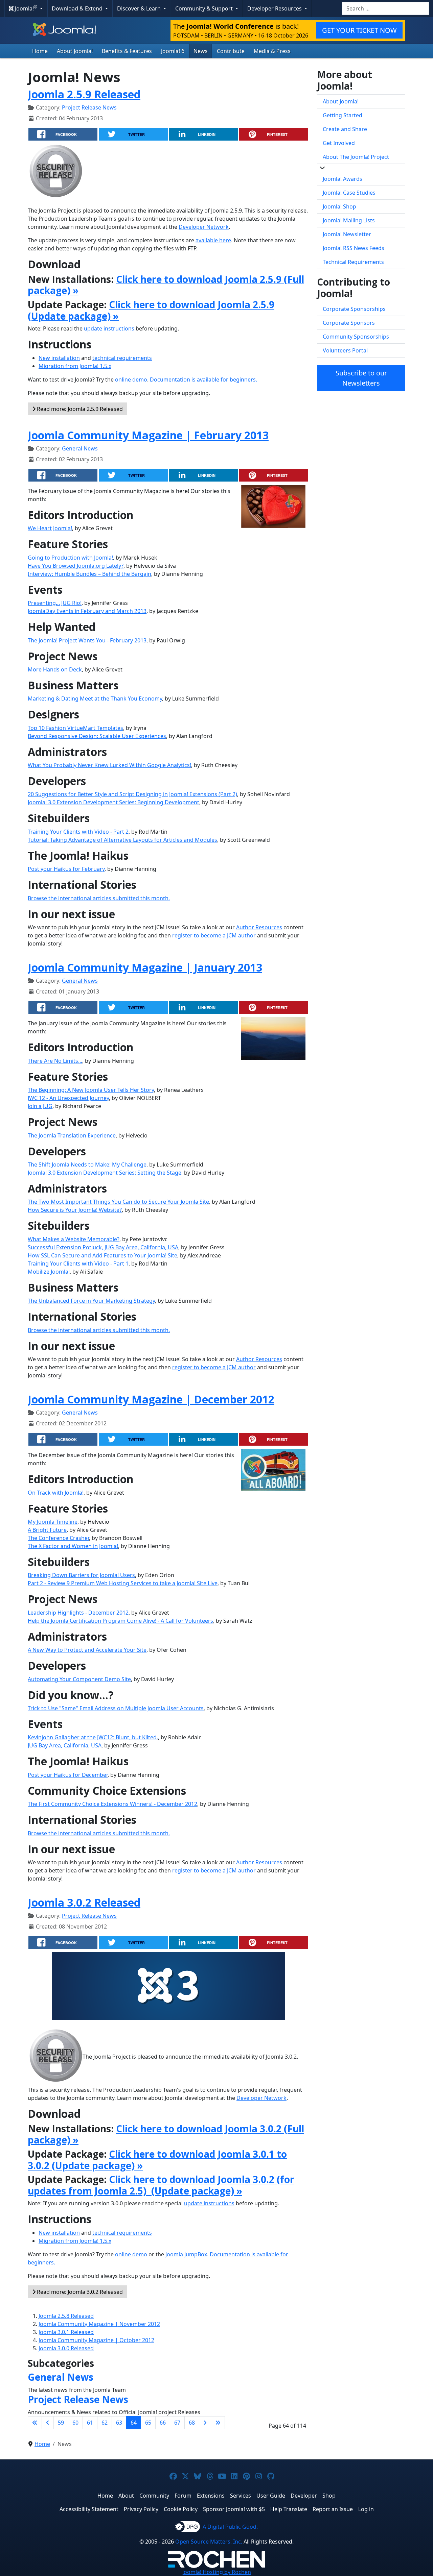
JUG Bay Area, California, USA (65, 1745)
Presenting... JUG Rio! (55, 603)
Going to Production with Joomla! (70, 558)
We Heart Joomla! (50, 528)
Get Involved (339, 143)
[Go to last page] (218, 2423)
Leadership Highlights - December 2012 (78, 1613)
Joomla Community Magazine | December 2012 (151, 1399)
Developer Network (204, 227)
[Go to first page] (35, 2423)
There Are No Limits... (55, 1061)
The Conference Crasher (58, 1538)
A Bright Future (47, 1530)
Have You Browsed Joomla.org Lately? (76, 566)
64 (134, 2423)
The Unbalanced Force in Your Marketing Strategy (91, 1301)
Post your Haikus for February (66, 869)
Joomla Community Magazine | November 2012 (99, 2324)
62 (105, 2423)
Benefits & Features (127, 51)
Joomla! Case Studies (349, 193)
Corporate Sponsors (349, 323)
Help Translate (289, 2509)
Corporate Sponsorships (354, 309)
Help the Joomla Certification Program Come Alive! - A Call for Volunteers (120, 1621)
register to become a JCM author (214, 935)
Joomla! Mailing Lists (349, 220)
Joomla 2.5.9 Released (84, 94)
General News (80, 448)
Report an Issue (333, 2509)
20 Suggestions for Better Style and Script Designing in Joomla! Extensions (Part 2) (132, 794)
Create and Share (345, 129)
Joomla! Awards (343, 179)
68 (192, 2423)
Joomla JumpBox (186, 2254)
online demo (131, 379)
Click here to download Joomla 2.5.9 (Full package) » (166, 285)
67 (177, 2423)
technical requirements (122, 358)
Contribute (231, 51)
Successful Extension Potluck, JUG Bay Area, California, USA (103, 1247)
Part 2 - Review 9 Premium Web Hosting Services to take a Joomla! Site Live (123, 1583)
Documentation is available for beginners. (203, 379)
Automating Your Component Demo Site (79, 1679)
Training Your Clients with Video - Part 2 (78, 832)
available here (213, 240)
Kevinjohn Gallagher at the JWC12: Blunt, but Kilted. (93, 1737)
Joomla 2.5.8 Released (66, 2316)
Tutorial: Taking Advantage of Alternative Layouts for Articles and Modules (122, 840)
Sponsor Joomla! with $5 (234, 2509)
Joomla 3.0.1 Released (66, 2332)
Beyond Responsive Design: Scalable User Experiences (97, 736)
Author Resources (259, 927)
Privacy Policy (141, 2509)
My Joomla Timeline (53, 1522)
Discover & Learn (140, 8)
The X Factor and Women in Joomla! (73, 1546)
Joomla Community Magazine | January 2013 (145, 967)
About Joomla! (75, 51)
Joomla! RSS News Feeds (354, 248)
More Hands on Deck (55, 669)
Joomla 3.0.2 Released (84, 1902)
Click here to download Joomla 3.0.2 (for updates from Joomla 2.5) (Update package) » (161, 2185)
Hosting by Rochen (217, 2572)
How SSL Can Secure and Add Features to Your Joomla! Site (102, 1255)
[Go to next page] (205, 2423)
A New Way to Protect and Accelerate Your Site (87, 1650)
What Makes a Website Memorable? (74, 1239)
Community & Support (205, 8)
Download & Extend (78, 8)
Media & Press (272, 51)
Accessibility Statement (89, 2509)
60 (75, 2423)
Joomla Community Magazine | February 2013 (148, 435)
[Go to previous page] (48, 2423)
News (201, 51)
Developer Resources (275, 8)
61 (90, 2423)
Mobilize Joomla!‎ (49, 1272)
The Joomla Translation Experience (72, 1135)
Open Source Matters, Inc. (209, 2542)
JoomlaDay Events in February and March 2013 (87, 611)
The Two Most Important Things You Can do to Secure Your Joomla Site (118, 1202)
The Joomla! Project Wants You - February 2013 (87, 640)
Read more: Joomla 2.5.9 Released (79, 409)
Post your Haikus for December (68, 1775)
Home (40, 51)
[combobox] (385, 8)
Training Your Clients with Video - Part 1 (78, 1264)
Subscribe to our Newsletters (361, 378)
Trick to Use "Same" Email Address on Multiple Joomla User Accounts (116, 1708)
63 (119, 2423)
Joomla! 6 (173, 51)
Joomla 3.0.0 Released (66, 2348)
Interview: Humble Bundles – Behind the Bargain (89, 574)
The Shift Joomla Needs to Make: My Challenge (87, 1164)
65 (148, 2423)
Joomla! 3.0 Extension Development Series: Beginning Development (113, 802)
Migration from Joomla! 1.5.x (75, 366)
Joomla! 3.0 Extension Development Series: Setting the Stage (105, 1173)
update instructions (109, 328)
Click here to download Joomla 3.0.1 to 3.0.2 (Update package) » (157, 2160)
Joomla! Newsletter (347, 234)
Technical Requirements (353, 262)
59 (61, 2423)
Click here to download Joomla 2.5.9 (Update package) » (151, 310)
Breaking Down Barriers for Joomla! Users (81, 1575)
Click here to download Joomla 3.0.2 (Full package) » (166, 2134)
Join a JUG (40, 1106)
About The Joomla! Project (356, 157)
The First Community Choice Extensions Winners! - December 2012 (112, 1804)
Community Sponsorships (356, 337)
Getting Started (343, 115)
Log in (366, 2509)
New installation (59, 358)
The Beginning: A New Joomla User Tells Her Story (91, 1090)
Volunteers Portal (345, 350)
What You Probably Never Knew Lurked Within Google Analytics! (109, 765)
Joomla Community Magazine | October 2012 (96, 2340)
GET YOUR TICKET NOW (359, 30)
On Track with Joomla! (56, 1493)
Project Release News (89, 107)
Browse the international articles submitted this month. (99, 898)
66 (163, 2423)
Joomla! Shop (339, 206)
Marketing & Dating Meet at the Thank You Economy (95, 698)
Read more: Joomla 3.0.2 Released (79, 2292)
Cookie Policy (181, 2509)
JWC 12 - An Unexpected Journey (68, 1098)
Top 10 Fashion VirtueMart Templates (75, 728)
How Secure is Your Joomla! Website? (75, 1210)
